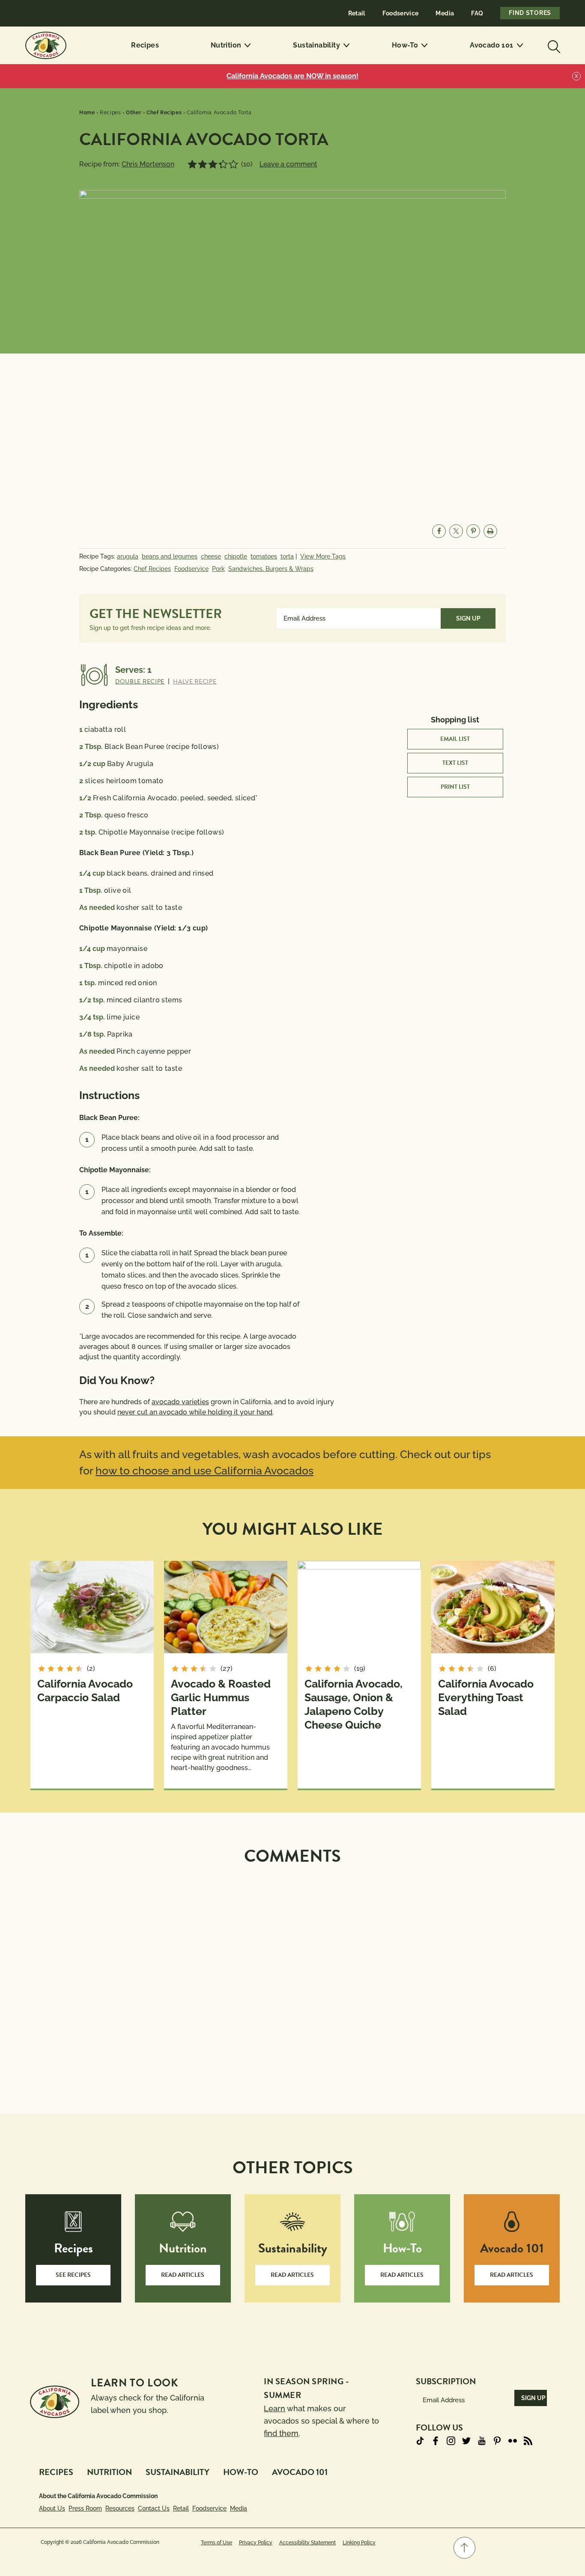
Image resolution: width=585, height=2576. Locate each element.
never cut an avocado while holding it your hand (195, 1412)
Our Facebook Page (436, 2441)
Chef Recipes (152, 569)
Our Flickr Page (513, 2441)
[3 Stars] (213, 164)
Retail (357, 13)
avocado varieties (180, 1402)
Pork (218, 569)
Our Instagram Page (451, 2441)
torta (287, 556)
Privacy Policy (256, 2543)
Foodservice (401, 13)
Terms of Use (216, 2543)
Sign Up (468, 618)
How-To (405, 45)
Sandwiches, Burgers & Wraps (271, 569)
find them (281, 2433)
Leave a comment (288, 164)
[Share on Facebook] (439, 531)
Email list (455, 739)
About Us (52, 2508)
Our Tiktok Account (420, 2441)
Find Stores (530, 13)
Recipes (145, 45)
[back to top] (464, 2548)
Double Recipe (140, 682)
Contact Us (154, 2508)
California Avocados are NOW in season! (292, 76)
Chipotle (236, 556)
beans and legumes (170, 556)
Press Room (85, 2508)
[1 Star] (192, 164)
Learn (275, 2408)
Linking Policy (359, 2543)
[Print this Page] (490, 531)
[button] (464, 2548)
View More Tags (323, 556)
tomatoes (264, 556)
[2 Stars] (203, 164)
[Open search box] (553, 45)
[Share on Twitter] (456, 531)
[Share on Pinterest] (473, 531)
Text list (455, 763)
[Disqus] (292, 1979)
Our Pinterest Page (497, 2441)
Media (445, 13)
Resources (120, 2508)
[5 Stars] (233, 164)
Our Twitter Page (466, 2441)
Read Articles (183, 2275)
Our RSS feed (528, 2441)
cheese (211, 556)
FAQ (477, 13)
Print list (455, 787)
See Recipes (73, 2275)
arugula (128, 556)
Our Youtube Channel (482, 2441)
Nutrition (226, 45)
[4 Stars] (223, 164)
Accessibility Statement (307, 2543)
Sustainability (316, 45)
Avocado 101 (491, 45)
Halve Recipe (195, 682)
